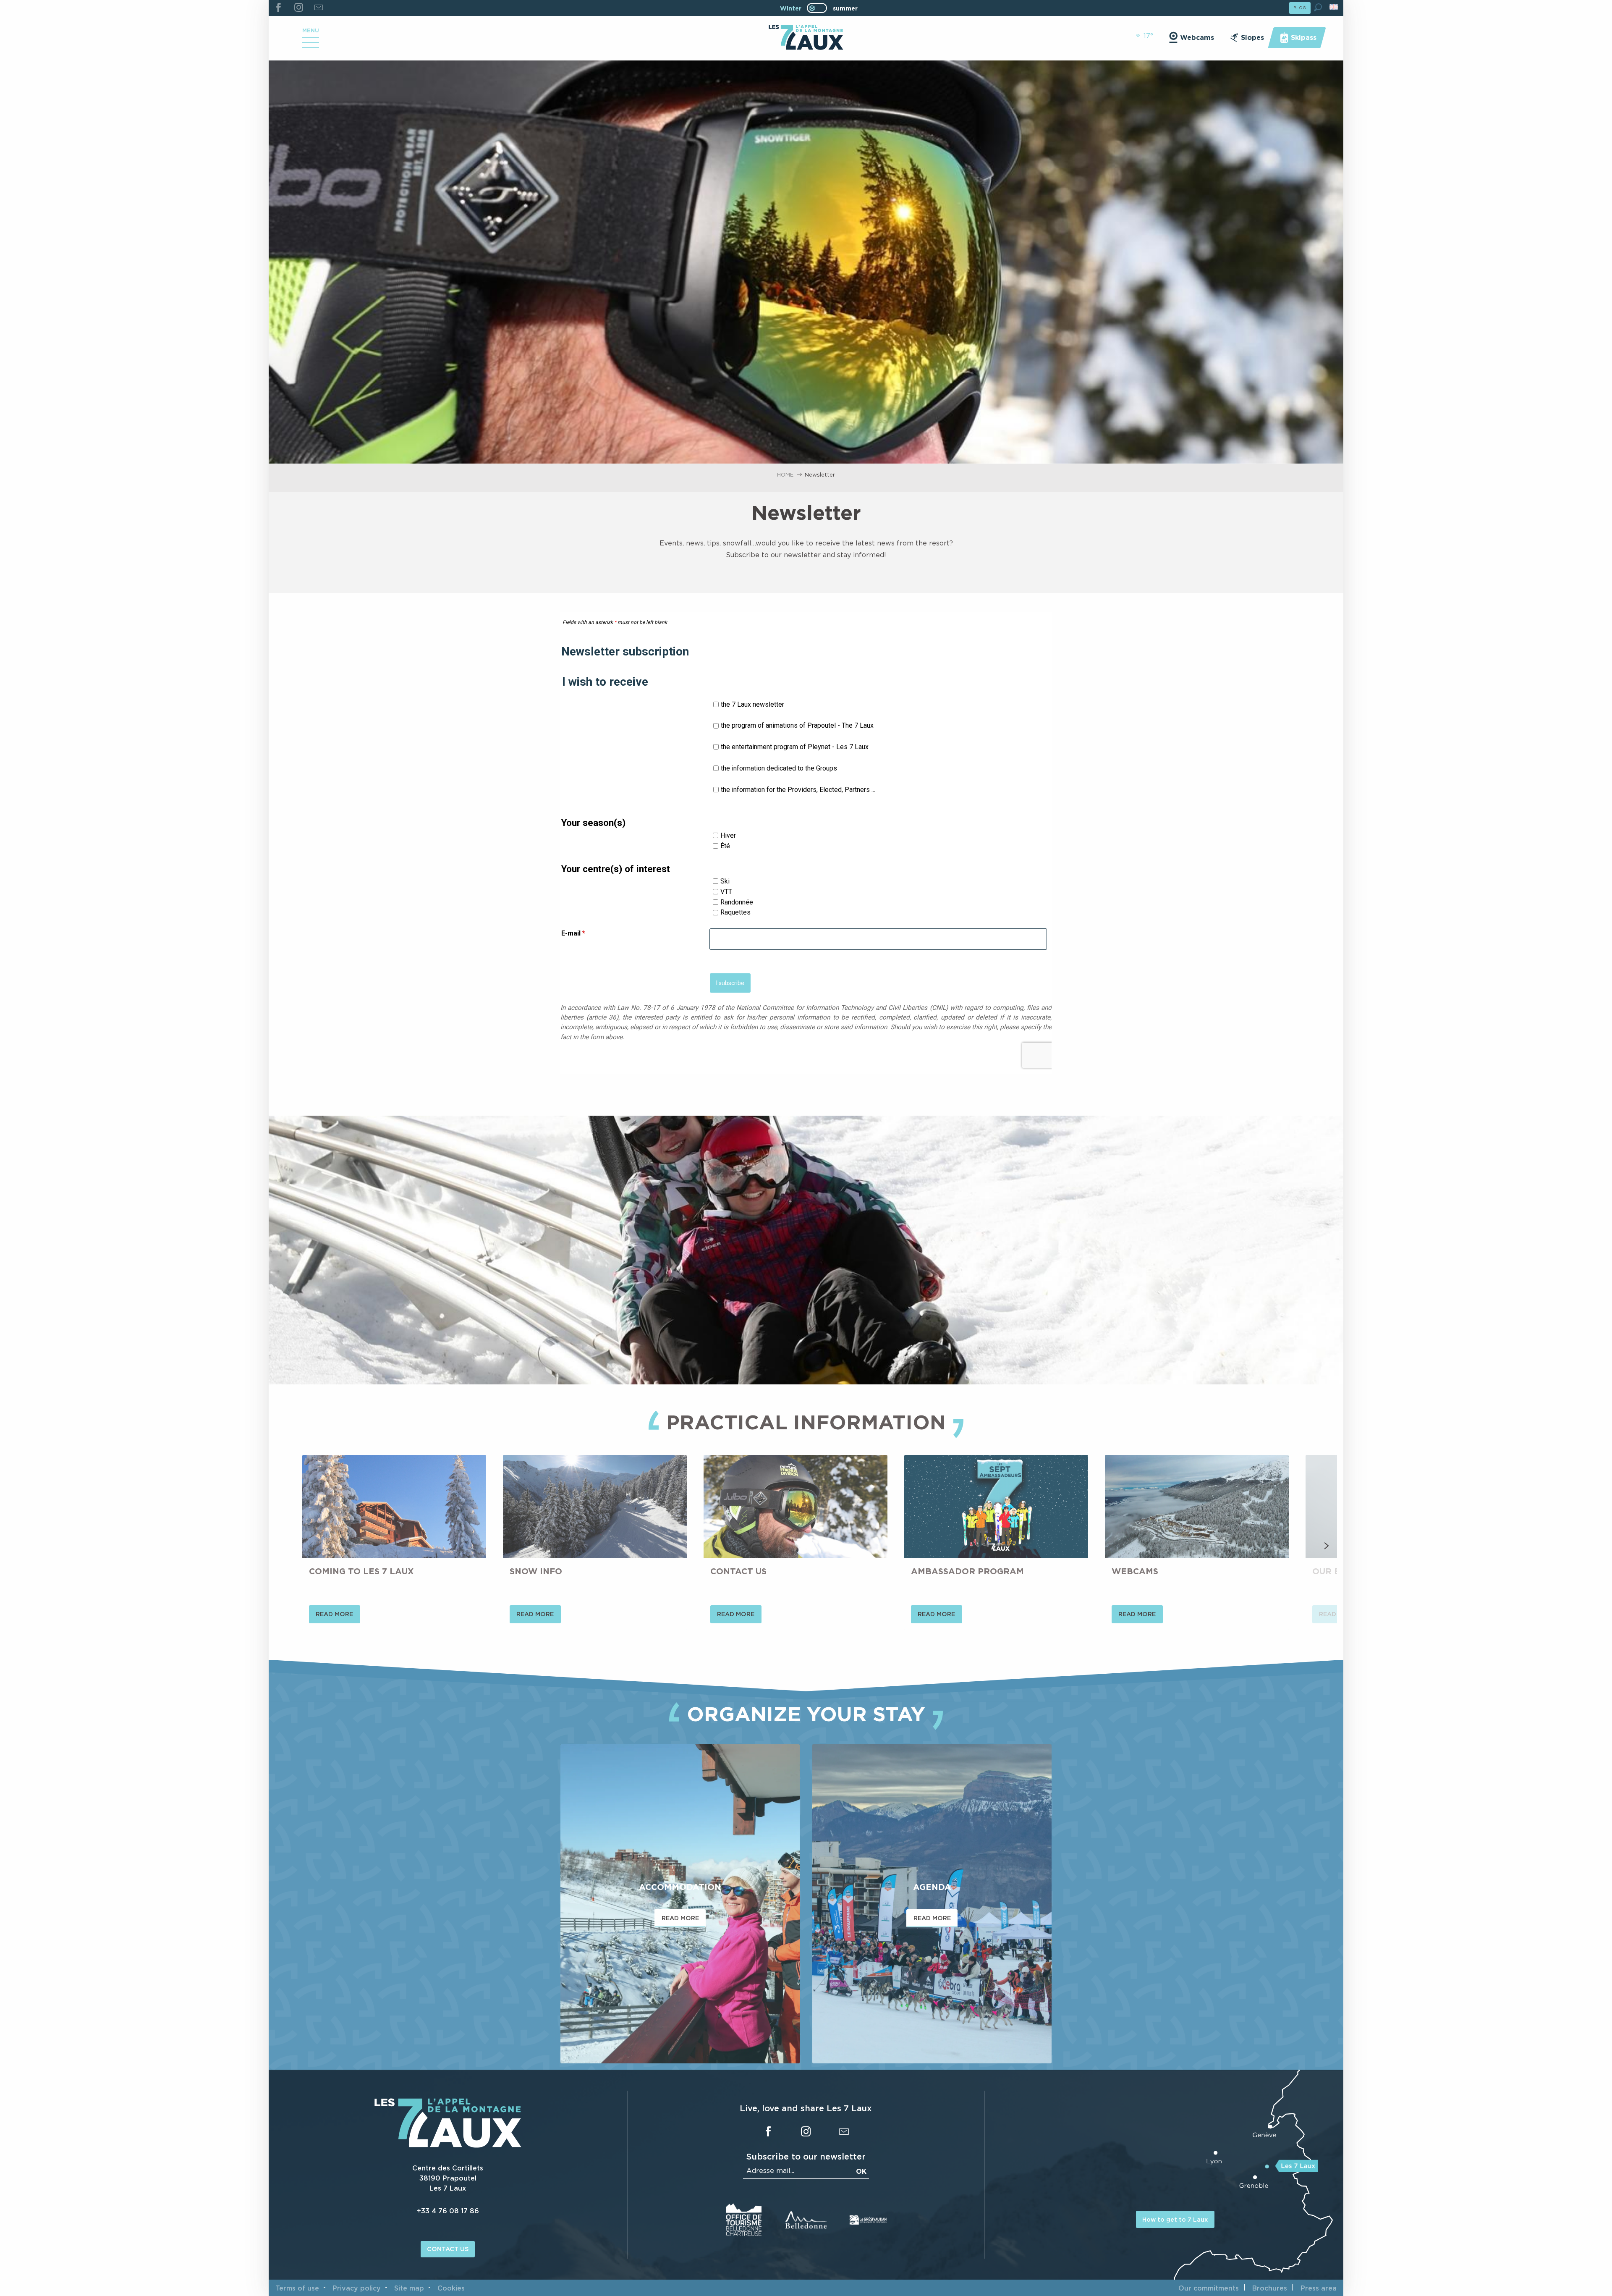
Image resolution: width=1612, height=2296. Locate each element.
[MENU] (311, 45)
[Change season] (820, 8)
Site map (409, 2288)
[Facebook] (279, 8)
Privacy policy (357, 2288)
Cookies (451, 2288)
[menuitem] (806, 38)
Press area (1319, 2288)
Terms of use (297, 2288)
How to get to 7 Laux (1175, 2219)
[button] (1318, 7)
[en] (1334, 7)
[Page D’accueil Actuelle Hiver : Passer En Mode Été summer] (817, 8)
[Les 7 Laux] (448, 2145)
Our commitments (1209, 2288)
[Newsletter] (318, 8)
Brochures (1270, 2288)
